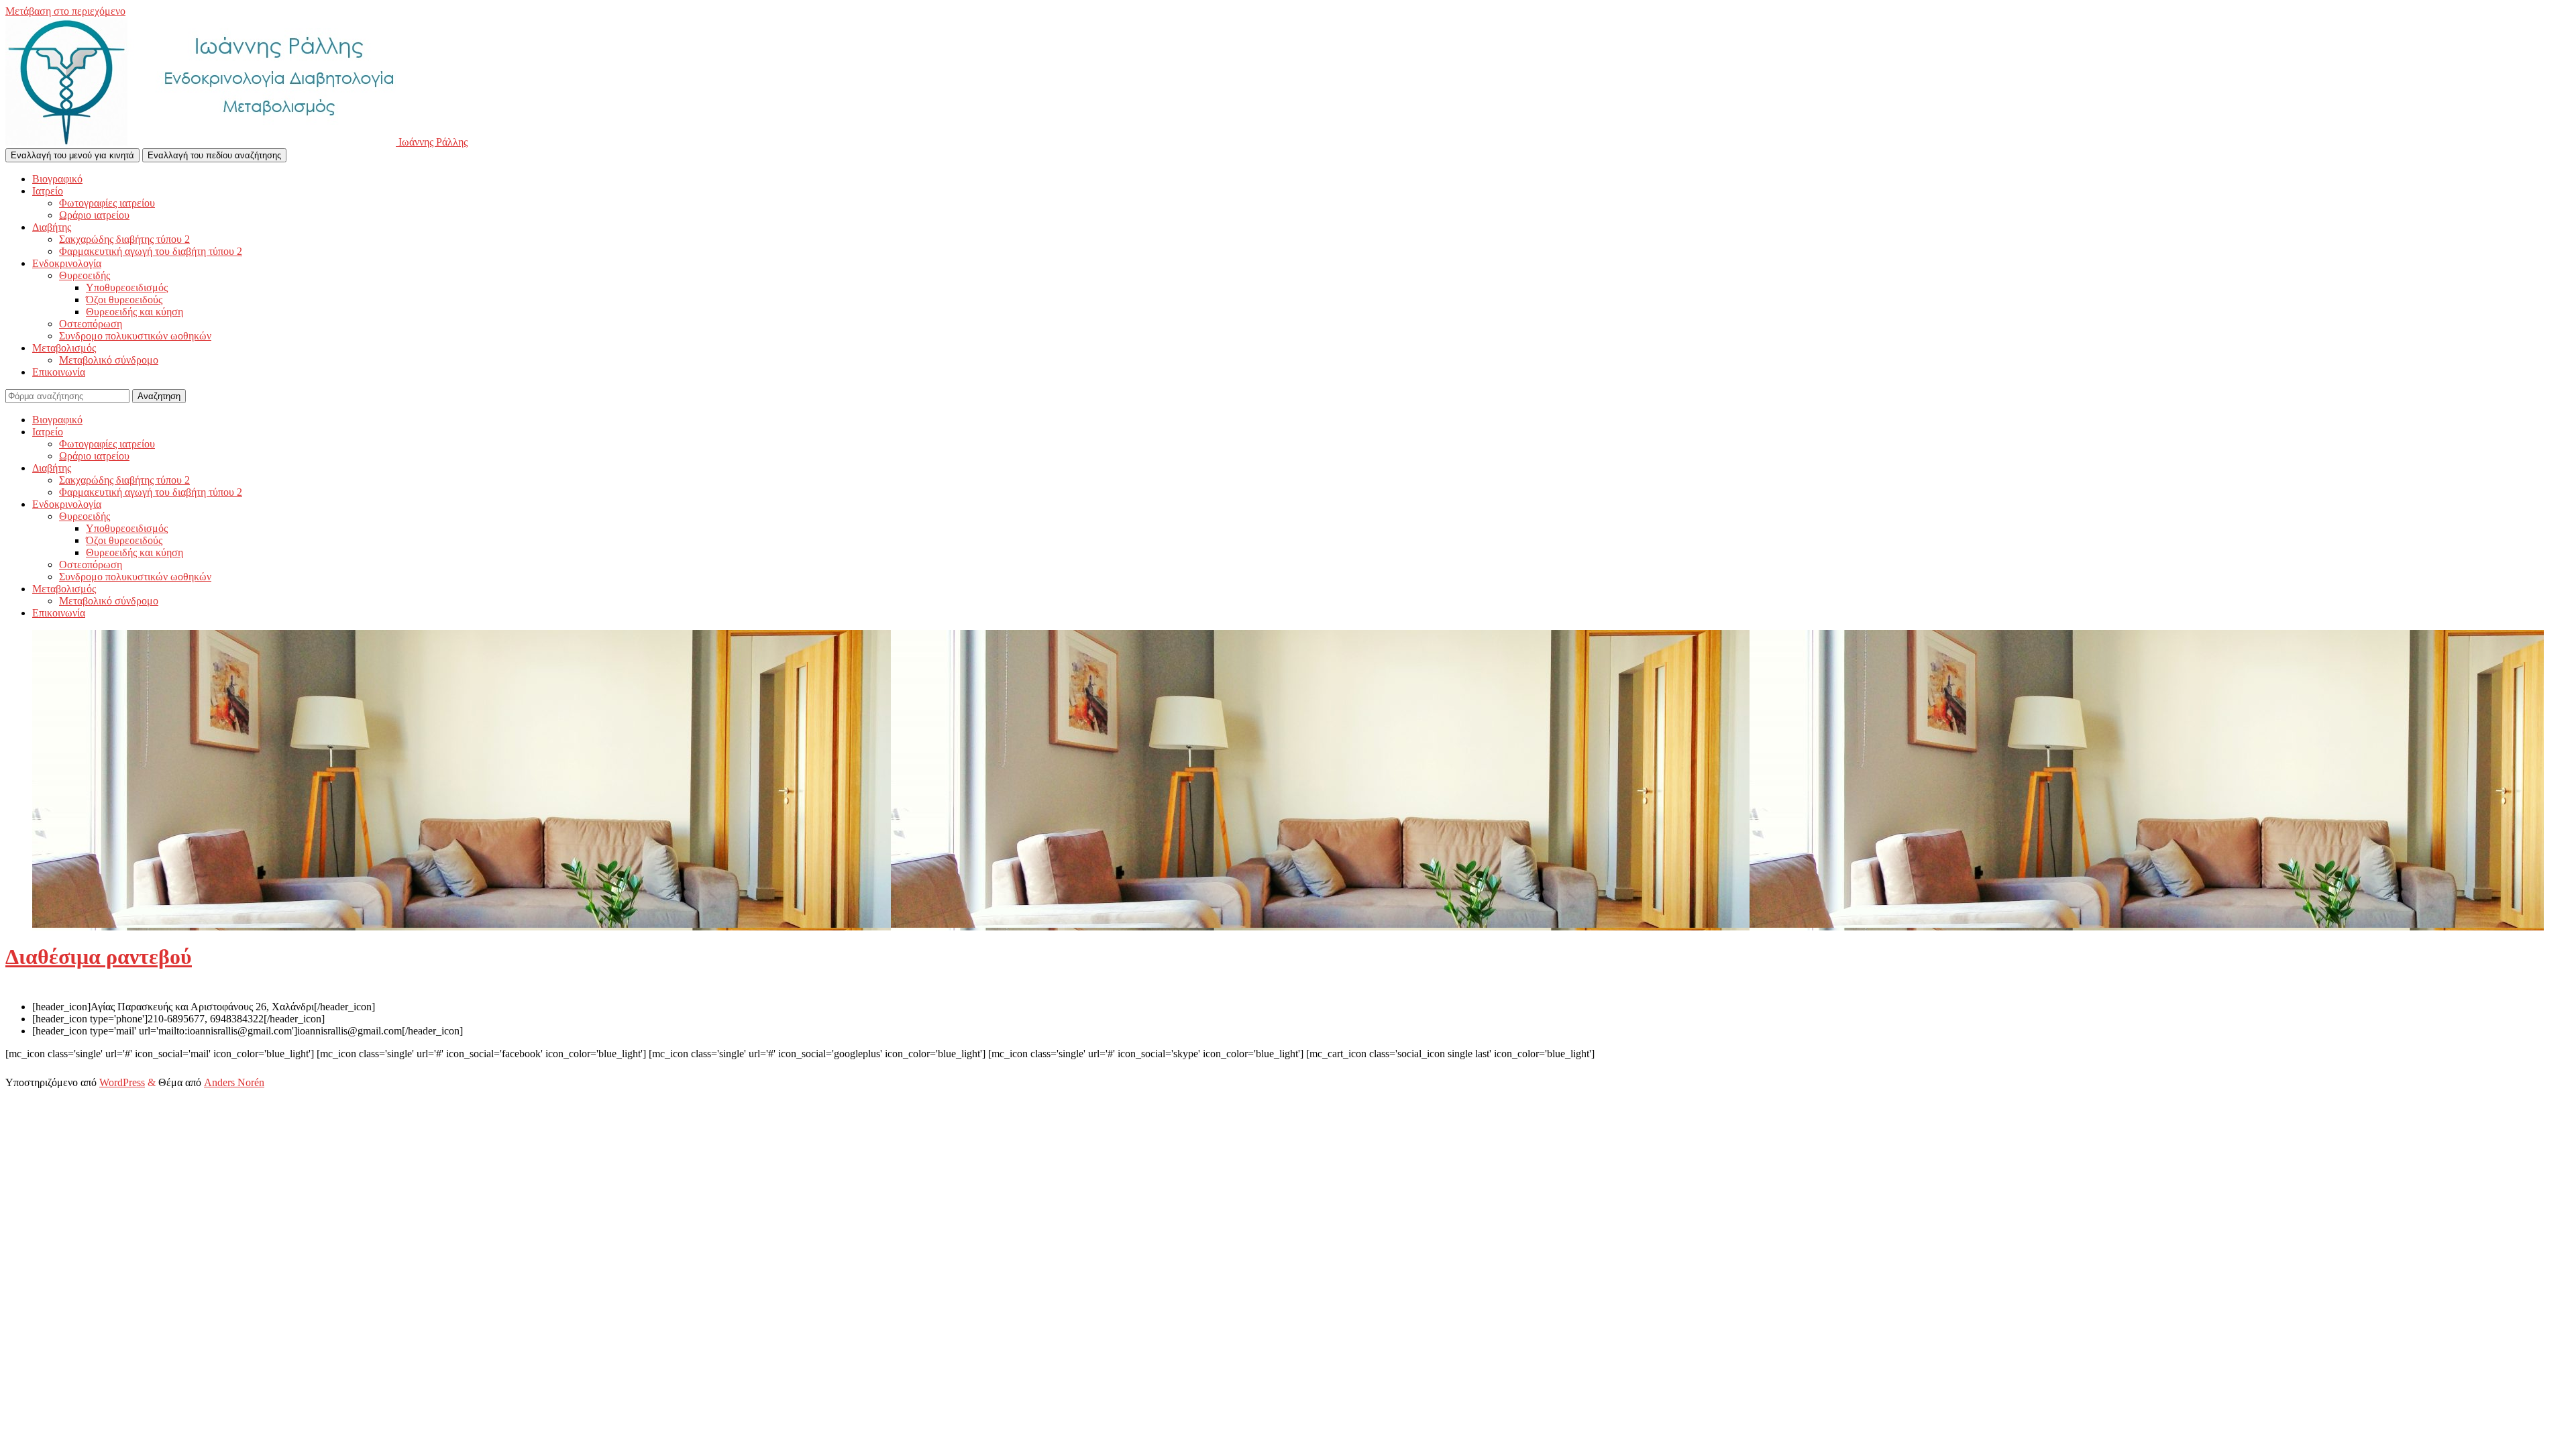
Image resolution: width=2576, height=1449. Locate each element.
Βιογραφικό (57, 179)
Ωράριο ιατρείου (94, 215)
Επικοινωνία (59, 372)
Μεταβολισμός (64, 348)
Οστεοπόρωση (91, 324)
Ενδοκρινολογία (67, 263)
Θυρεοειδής (85, 275)
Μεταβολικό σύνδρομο (109, 360)
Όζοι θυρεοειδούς (124, 300)
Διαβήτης (52, 227)
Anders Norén (234, 1082)
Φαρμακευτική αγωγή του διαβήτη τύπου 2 (151, 251)
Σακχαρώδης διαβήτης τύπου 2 (124, 239)
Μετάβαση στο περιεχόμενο (65, 11)
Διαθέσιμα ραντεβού (99, 957)
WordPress (122, 1082)
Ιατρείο (48, 191)
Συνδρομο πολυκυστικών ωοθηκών (135, 336)
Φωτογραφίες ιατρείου (107, 203)
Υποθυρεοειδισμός (127, 287)
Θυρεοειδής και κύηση (135, 312)
